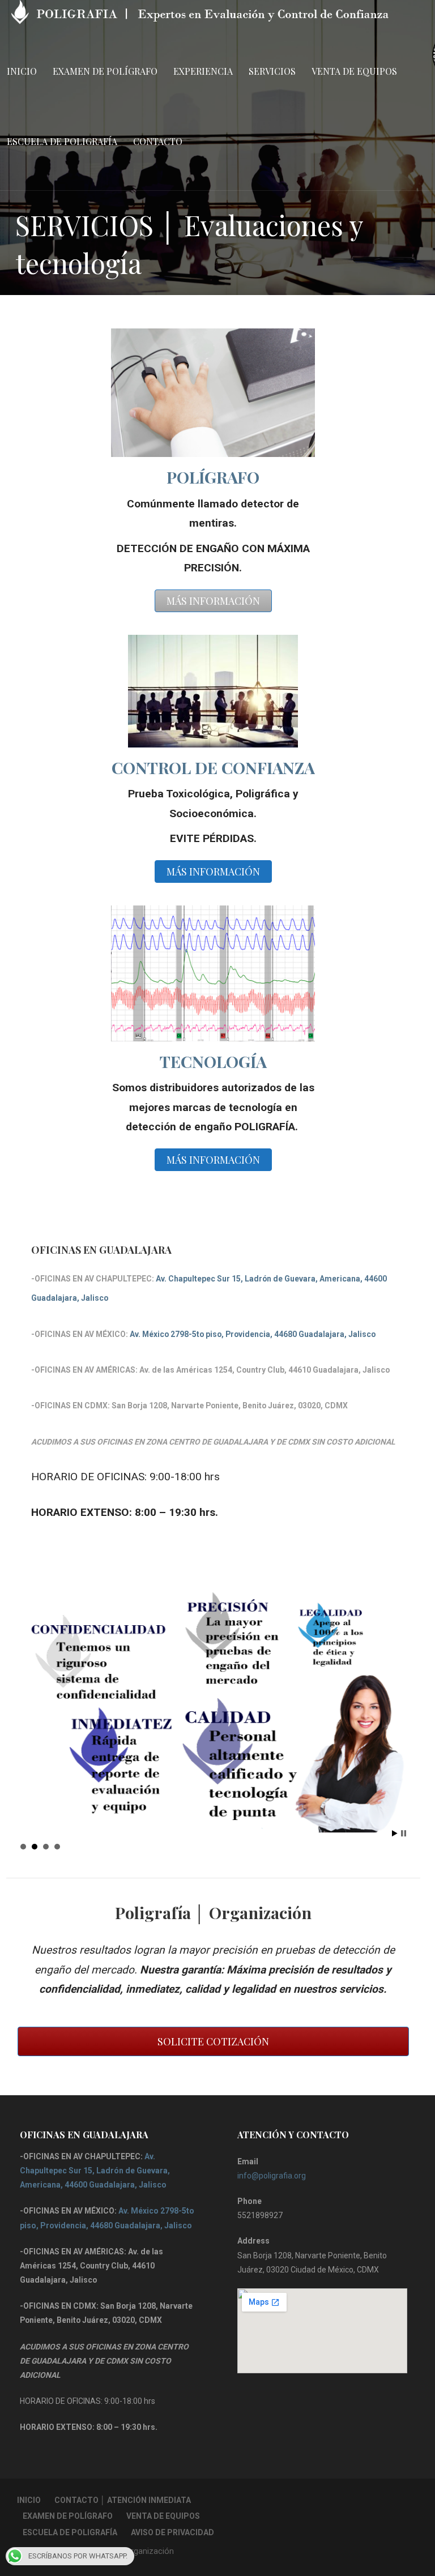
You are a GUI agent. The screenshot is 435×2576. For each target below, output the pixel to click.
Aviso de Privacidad (172, 2532)
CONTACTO (158, 141)
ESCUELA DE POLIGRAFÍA (62, 141)
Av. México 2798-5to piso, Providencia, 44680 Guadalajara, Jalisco (253, 1334)
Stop (404, 1833)
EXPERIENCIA (203, 71)
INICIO (22, 71)
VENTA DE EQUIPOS (354, 71)
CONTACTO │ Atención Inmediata (123, 2500)
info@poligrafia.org (272, 2176)
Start (395, 1833)
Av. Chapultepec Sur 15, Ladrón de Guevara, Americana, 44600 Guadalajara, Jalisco (95, 2171)
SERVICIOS (272, 71)
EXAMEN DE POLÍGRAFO (105, 71)
